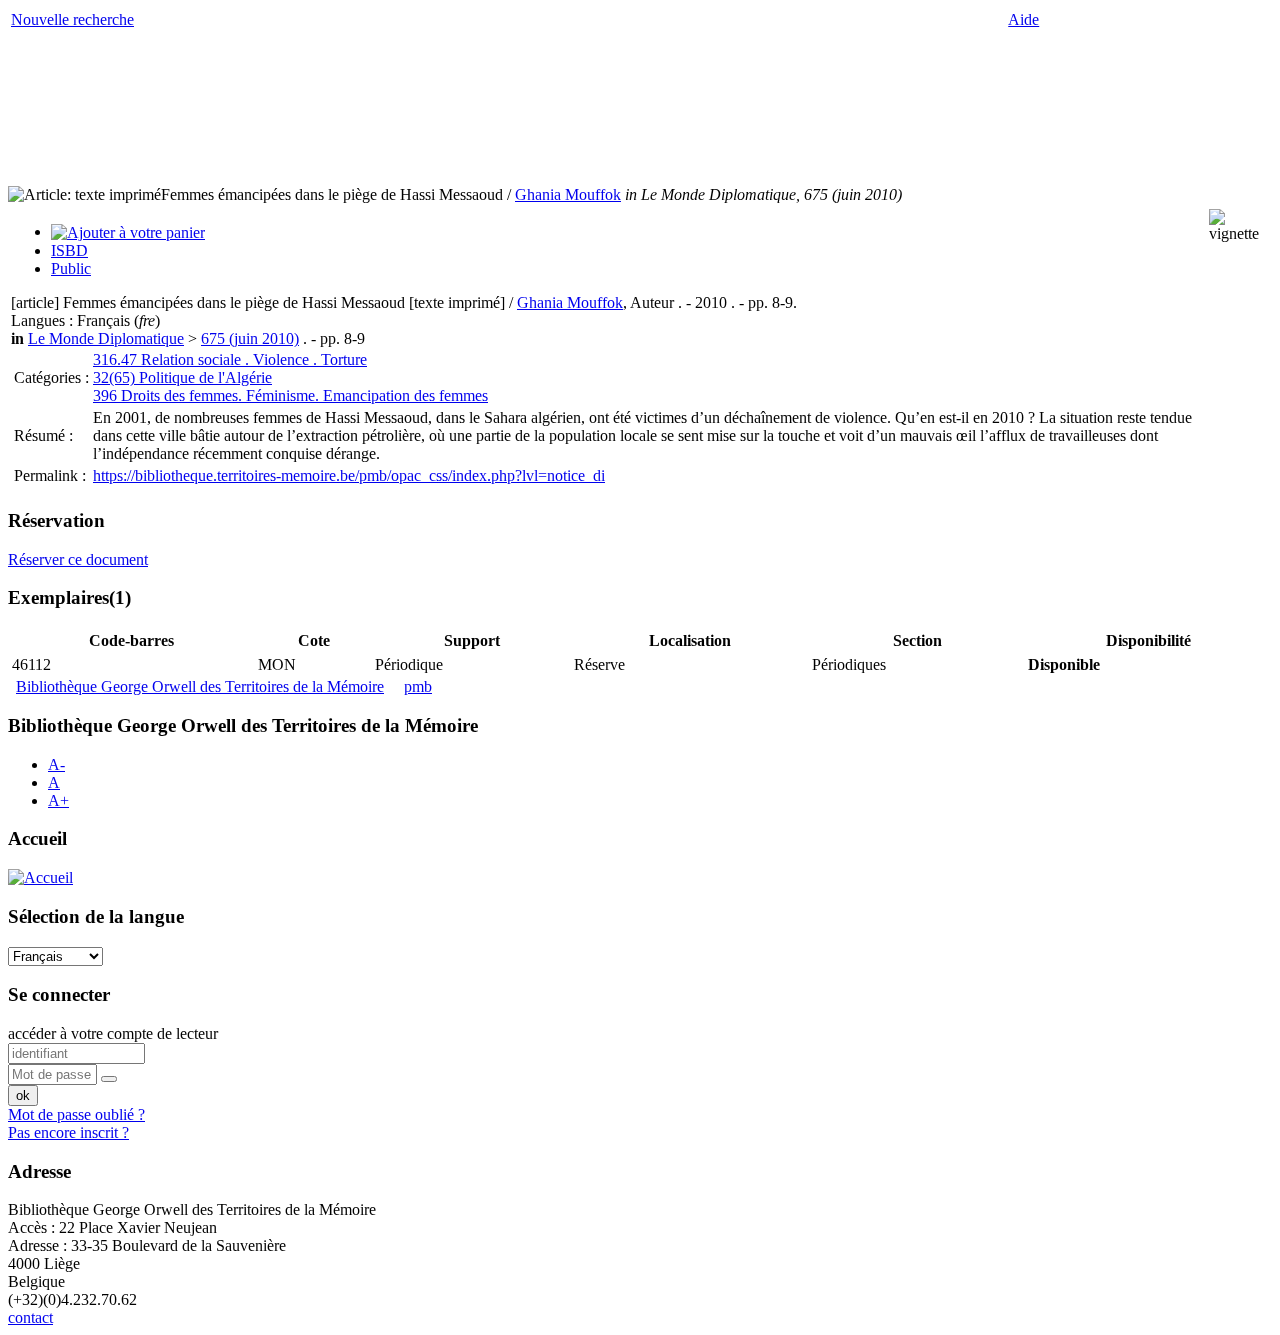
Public (71, 268)
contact (30, 1317)
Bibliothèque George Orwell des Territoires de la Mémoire (200, 686)
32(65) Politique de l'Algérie (182, 377)
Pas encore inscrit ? (68, 1132)
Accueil (37, 838)
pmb (418, 686)
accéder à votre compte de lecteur (113, 1033)
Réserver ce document (78, 559)
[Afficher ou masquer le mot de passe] (109, 1079)
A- (56, 764)
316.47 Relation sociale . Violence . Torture (230, 359)
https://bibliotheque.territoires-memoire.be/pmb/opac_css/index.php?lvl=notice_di (349, 475)
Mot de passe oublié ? (76, 1114)
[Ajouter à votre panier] (128, 231)
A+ (58, 800)
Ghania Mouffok (568, 194)
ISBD (69, 250)
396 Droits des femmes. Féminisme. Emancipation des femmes (290, 395)
